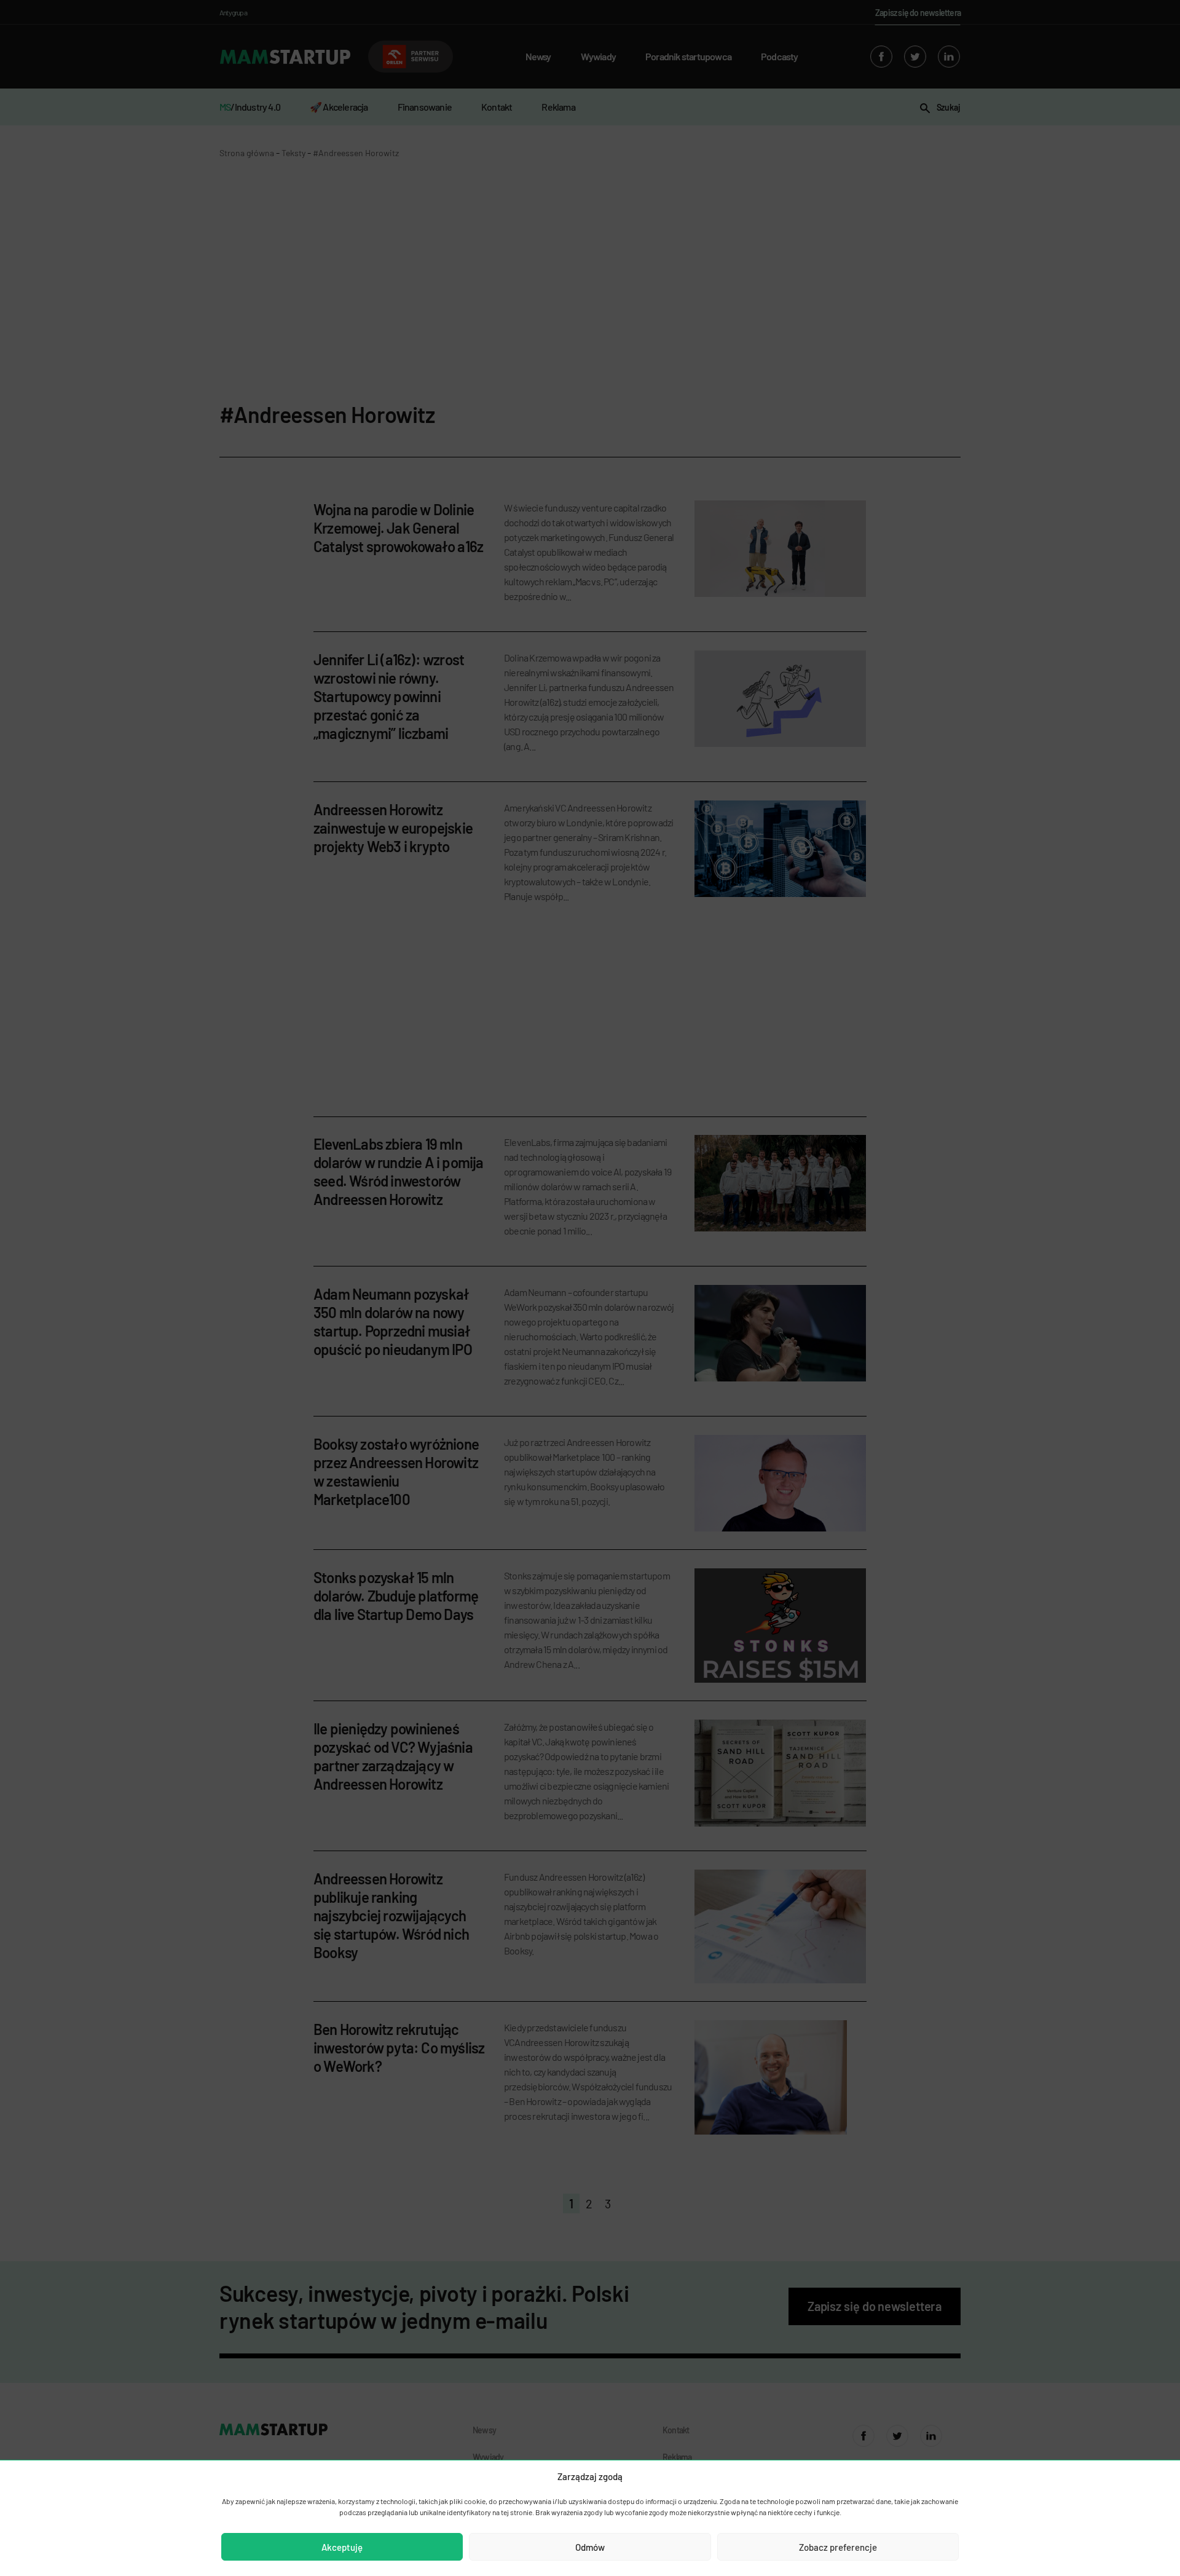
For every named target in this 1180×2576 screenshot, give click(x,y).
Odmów (590, 2547)
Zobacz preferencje (838, 2547)
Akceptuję (342, 2547)
